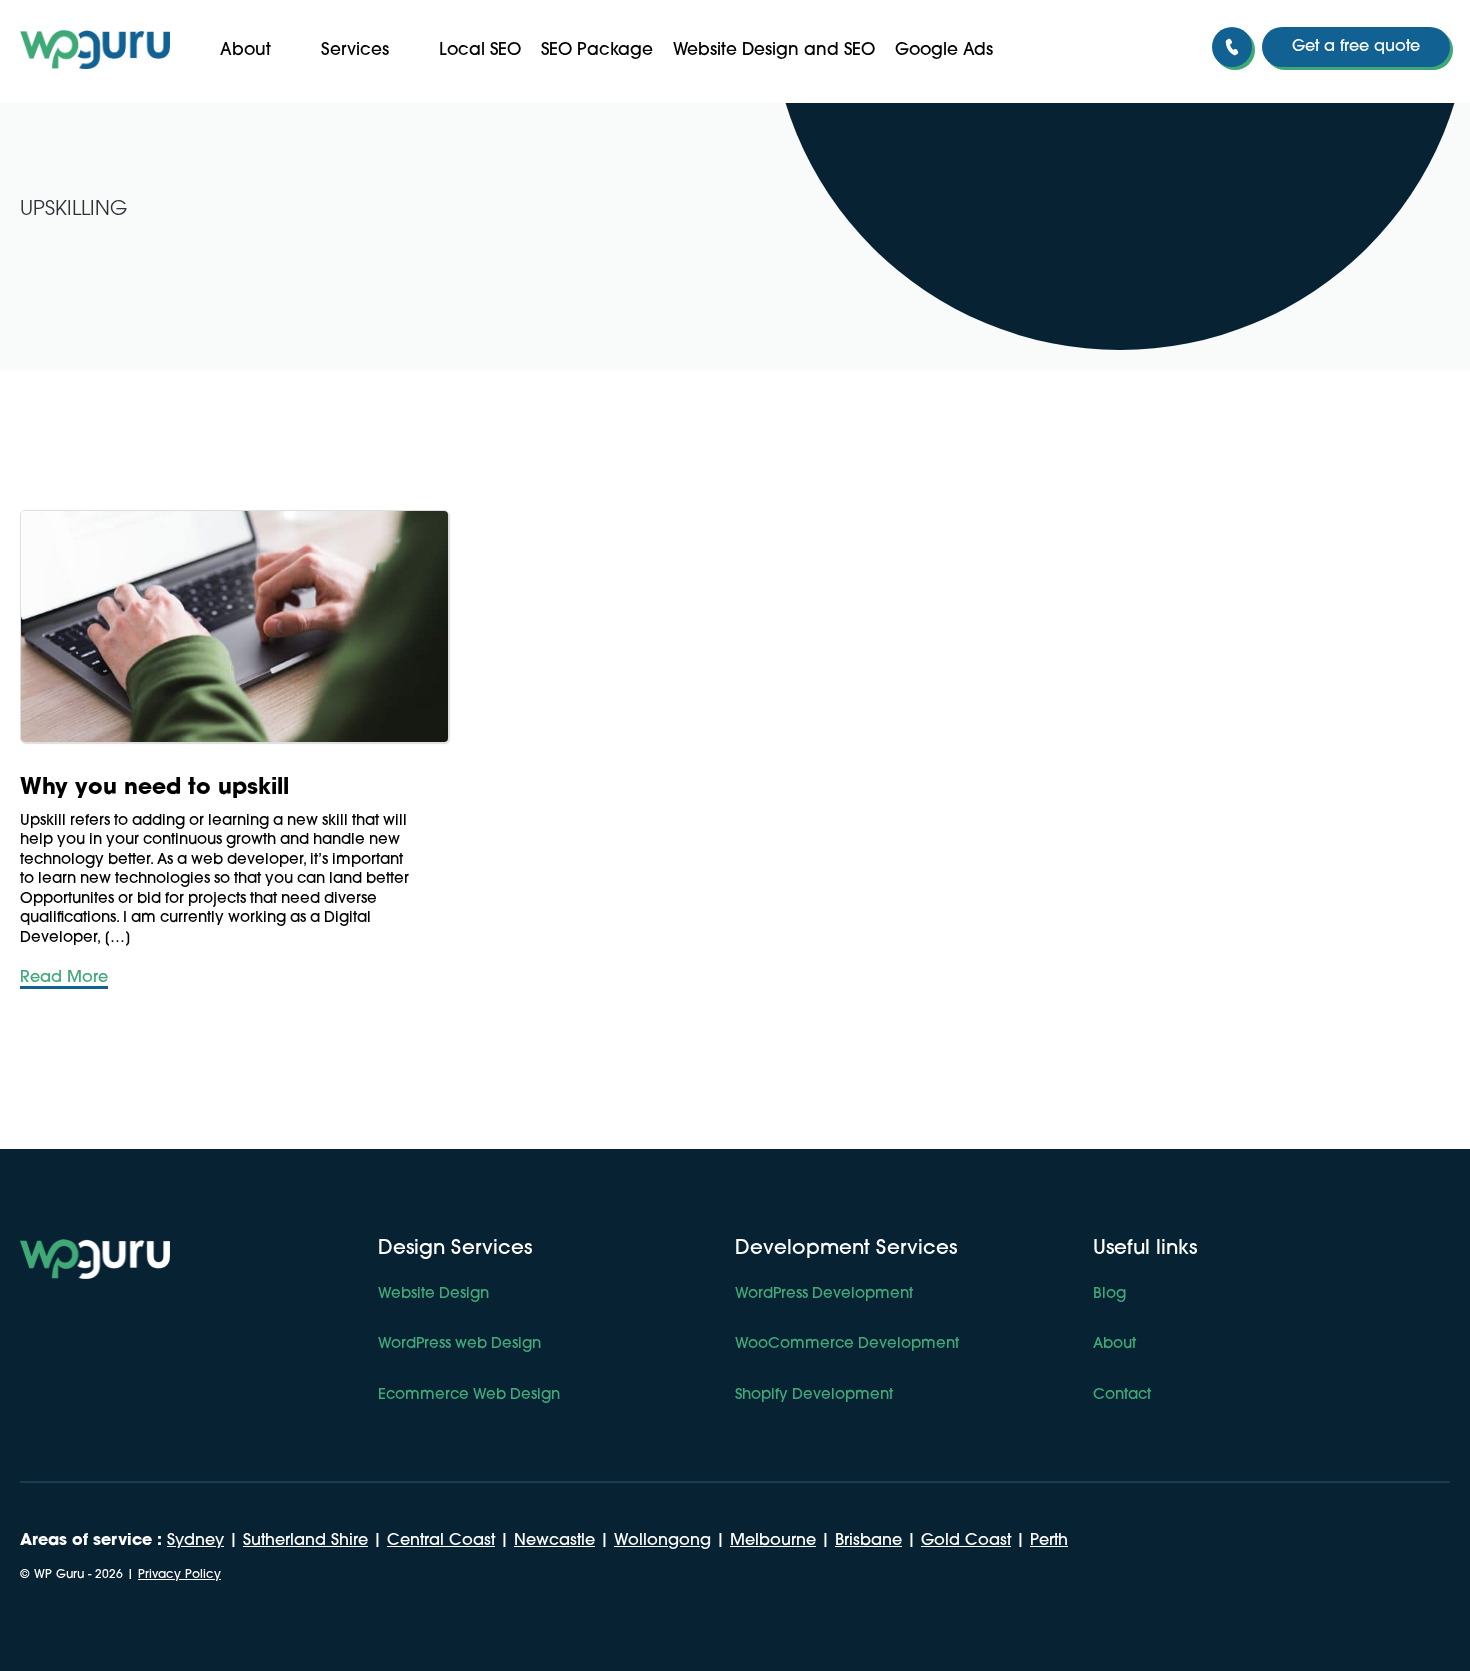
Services (355, 50)
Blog (1109, 1294)
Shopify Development (814, 1395)
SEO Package (597, 50)
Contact (1122, 1395)
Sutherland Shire (305, 1541)
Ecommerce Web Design (469, 1395)
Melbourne (773, 1541)
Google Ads (944, 50)
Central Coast (441, 1541)
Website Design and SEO (774, 50)
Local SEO (480, 50)
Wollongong (662, 1541)
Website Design (433, 1294)
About (245, 50)
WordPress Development (824, 1294)
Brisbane (868, 1541)
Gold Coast (966, 1541)
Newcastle (554, 1541)
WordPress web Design (459, 1344)
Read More (64, 978)
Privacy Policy (179, 1575)
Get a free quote (1356, 47)
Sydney (195, 1541)
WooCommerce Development (847, 1344)
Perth (1049, 1541)
